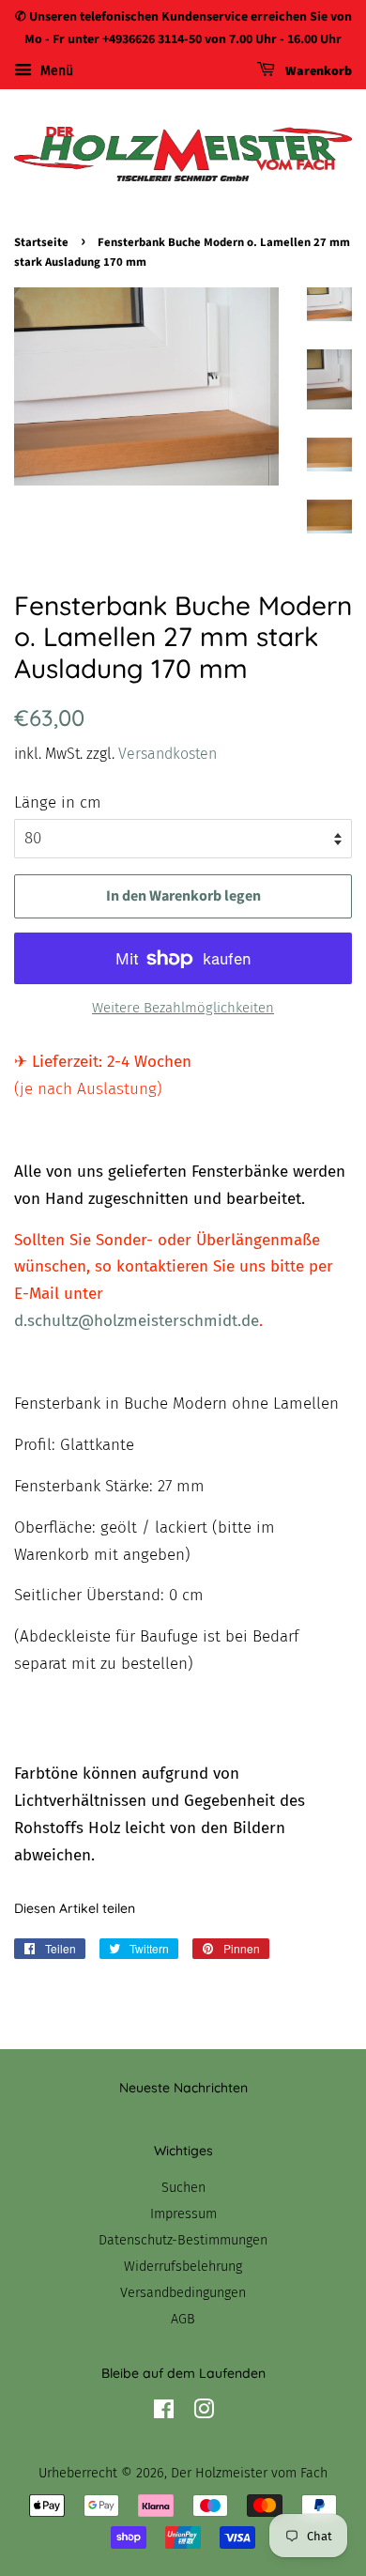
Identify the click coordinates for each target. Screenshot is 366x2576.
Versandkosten (168, 754)
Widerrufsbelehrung (183, 2266)
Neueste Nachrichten (183, 2088)
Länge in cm (58, 802)
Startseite (41, 242)
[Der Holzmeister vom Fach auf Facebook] (164, 2413)
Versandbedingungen (183, 2292)
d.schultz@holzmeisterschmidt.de (137, 1321)
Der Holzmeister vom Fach (249, 2473)
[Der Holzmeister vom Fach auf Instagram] (204, 2413)
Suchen (183, 2187)
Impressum (183, 2214)
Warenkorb (317, 71)
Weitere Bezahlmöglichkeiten (183, 1008)
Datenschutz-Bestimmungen (183, 2240)
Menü (55, 71)
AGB (183, 2319)
